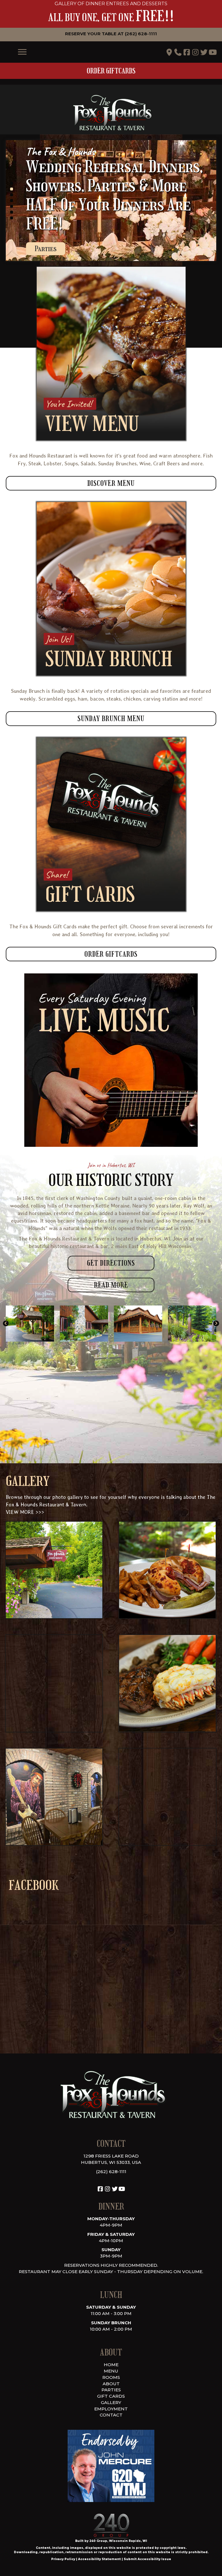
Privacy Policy (63, 2559)
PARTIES (111, 2390)
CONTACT (111, 2415)
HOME (111, 2365)
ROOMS (111, 2377)
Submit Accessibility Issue (147, 2559)
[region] (111, 201)
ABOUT (111, 2384)
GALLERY (111, 2402)
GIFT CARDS (111, 2396)
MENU (111, 2371)
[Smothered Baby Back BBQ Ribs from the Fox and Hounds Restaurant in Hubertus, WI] (167, 1797)
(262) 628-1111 (111, 2172)
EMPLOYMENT (111, 2409)
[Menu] (22, 52)
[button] (111, 34)
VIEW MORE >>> (25, 1512)
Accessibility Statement (99, 2559)
